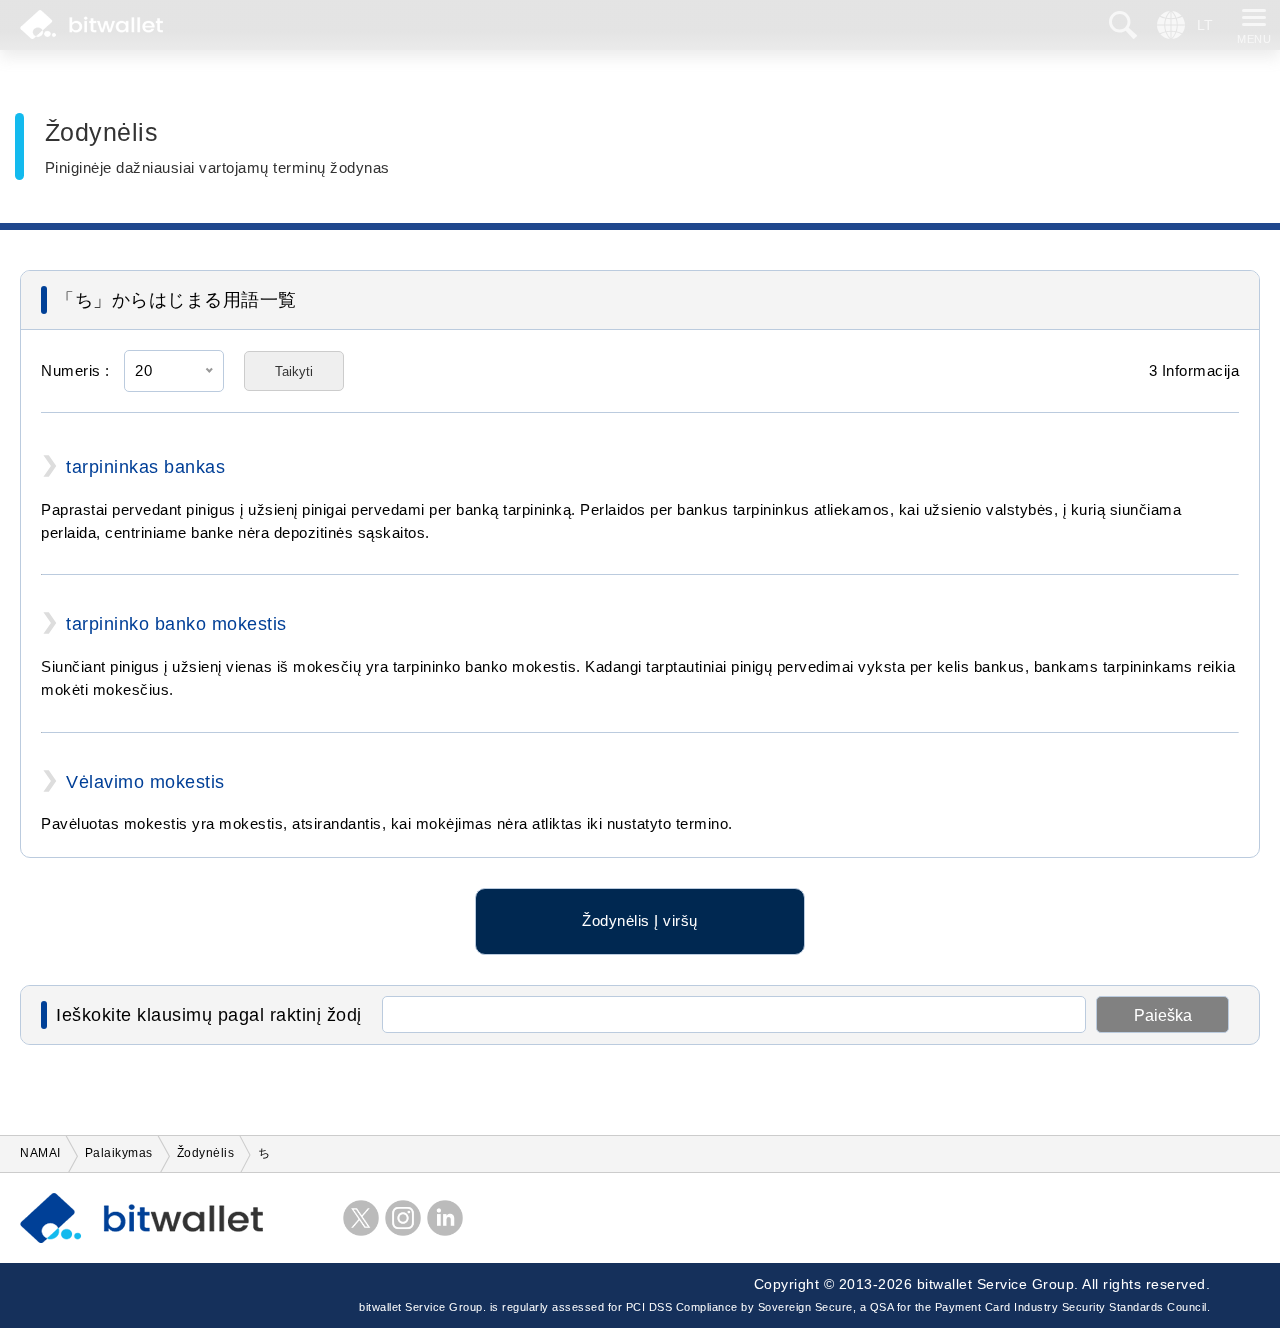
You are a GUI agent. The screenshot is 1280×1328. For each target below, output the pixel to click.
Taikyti (294, 371)
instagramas (403, 1218)
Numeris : (75, 371)
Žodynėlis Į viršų (640, 921)
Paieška (1163, 1015)
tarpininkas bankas (145, 467)
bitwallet (91, 25)
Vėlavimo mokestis (145, 782)
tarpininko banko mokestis (176, 624)
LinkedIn (445, 1218)
